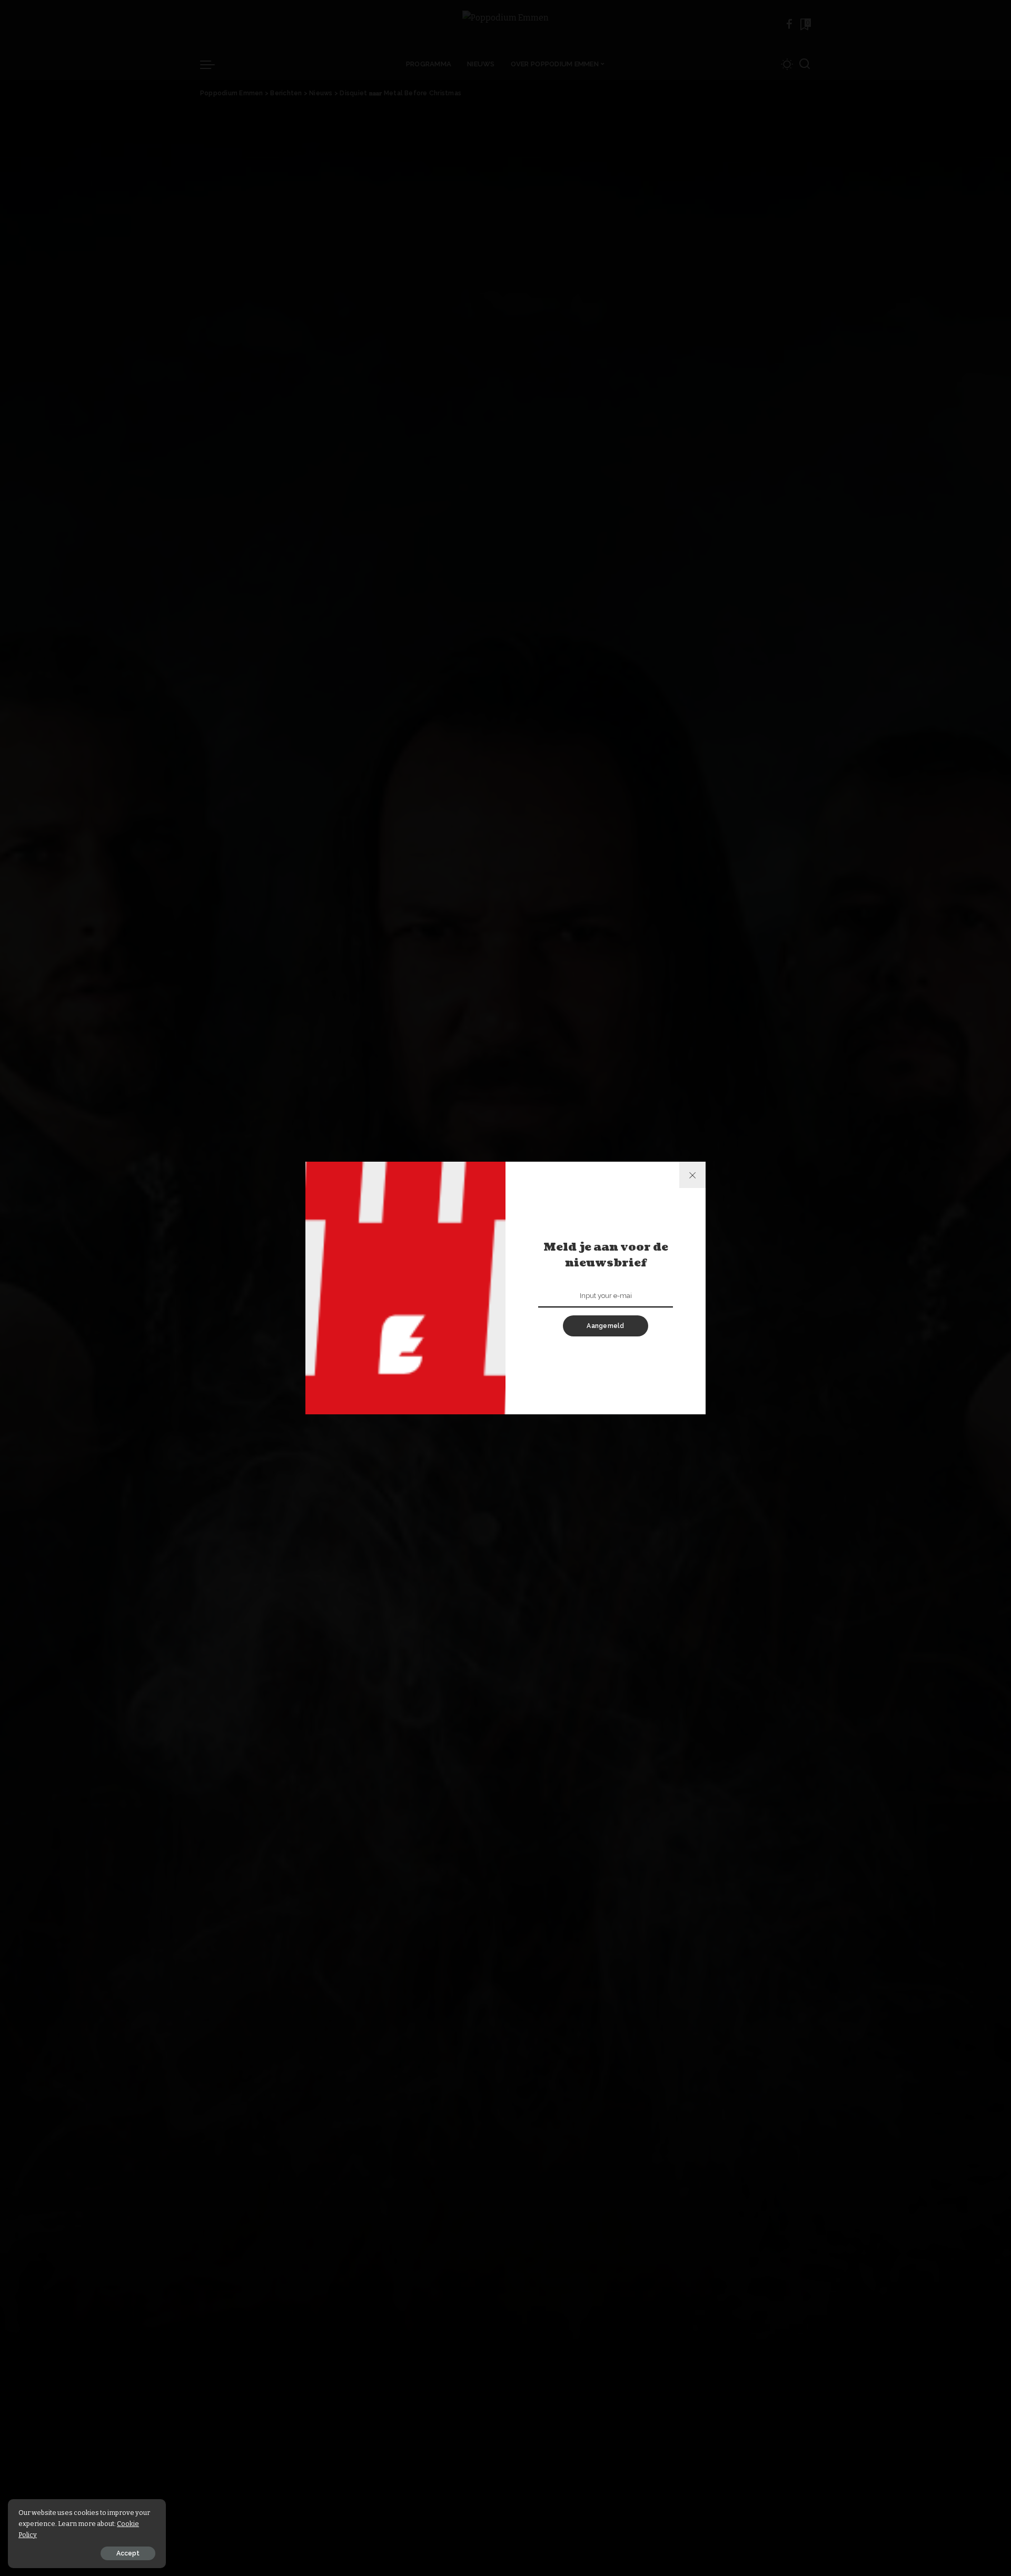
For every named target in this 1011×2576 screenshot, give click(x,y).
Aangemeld (605, 1326)
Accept (128, 2553)
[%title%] (692, 1175)
